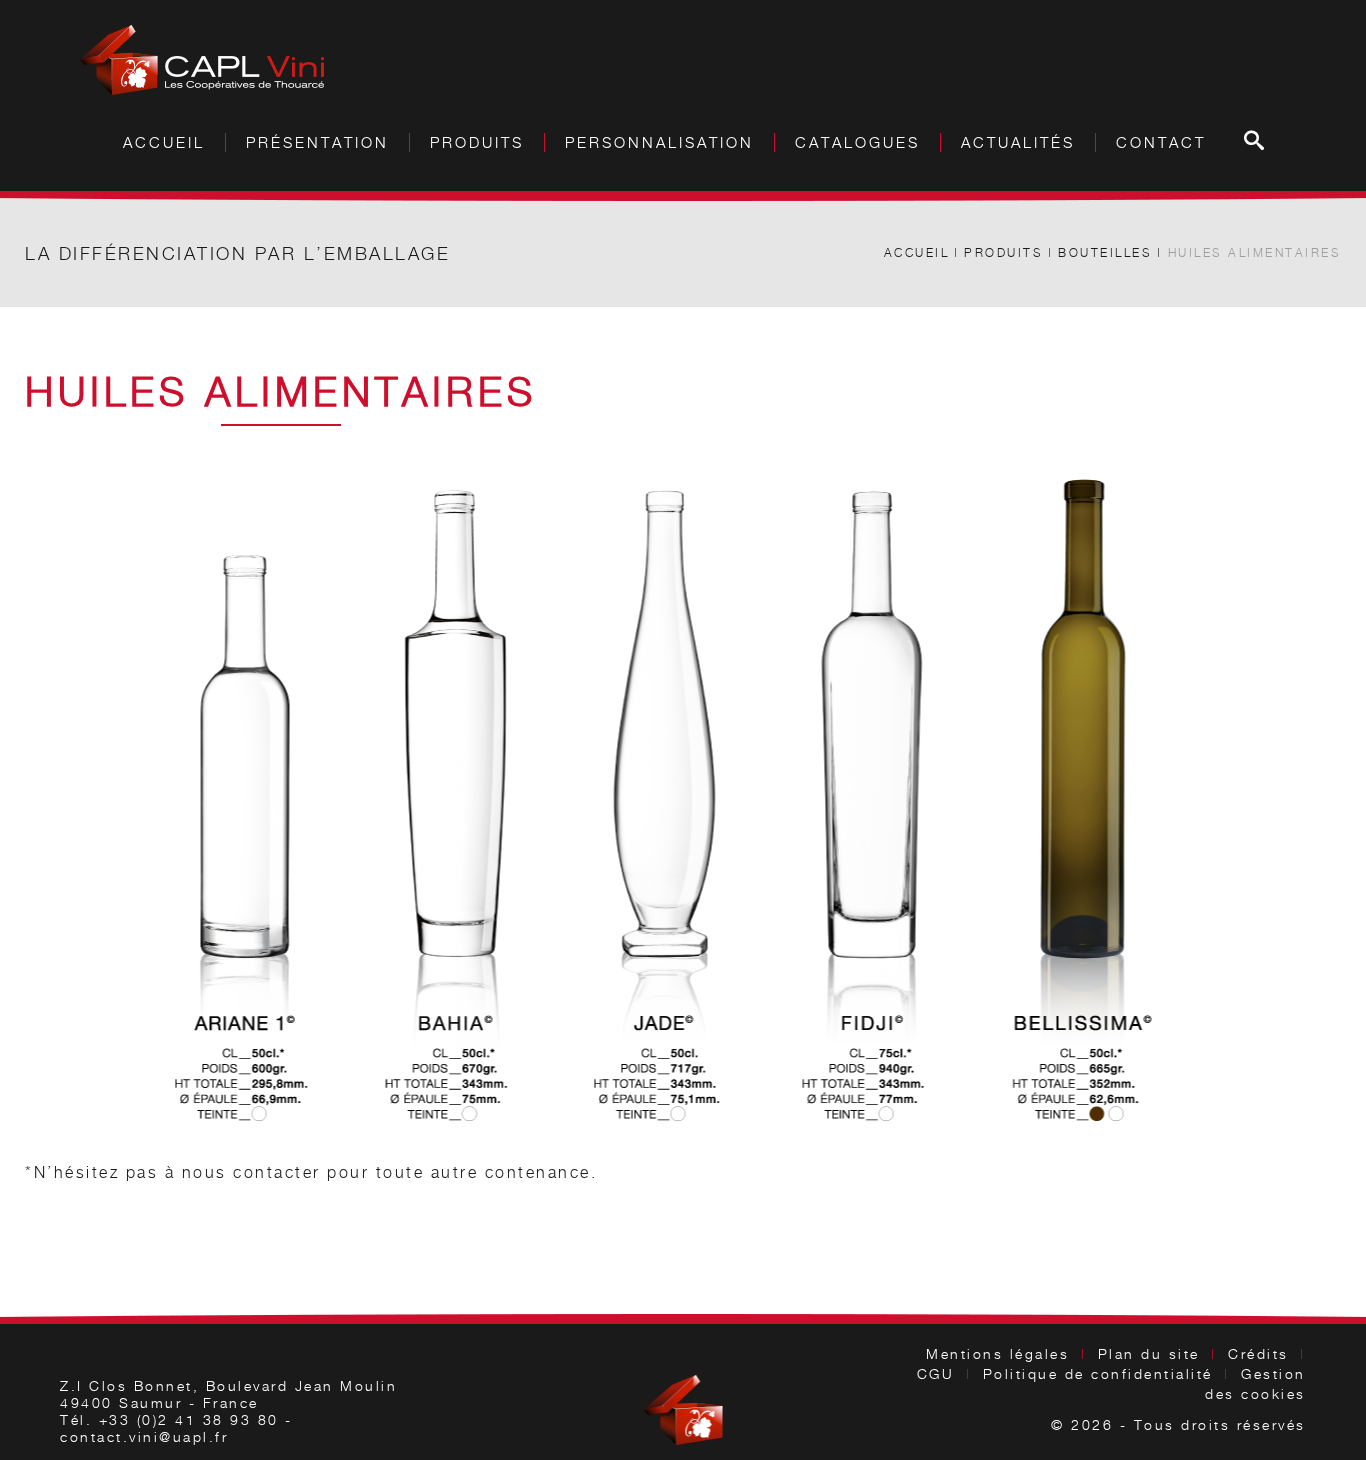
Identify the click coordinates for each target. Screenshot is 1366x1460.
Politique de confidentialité (1098, 1373)
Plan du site (1149, 1353)
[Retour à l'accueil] (202, 60)
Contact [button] (1161, 142)
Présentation (317, 142)
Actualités (1018, 142)
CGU (936, 1373)
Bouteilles (1105, 252)
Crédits (1258, 1353)
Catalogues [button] (857, 142)
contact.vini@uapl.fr (144, 1436)
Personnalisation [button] (659, 142)
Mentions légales (997, 1353)
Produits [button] (477, 142)
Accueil (164, 142)
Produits (1003, 252)
